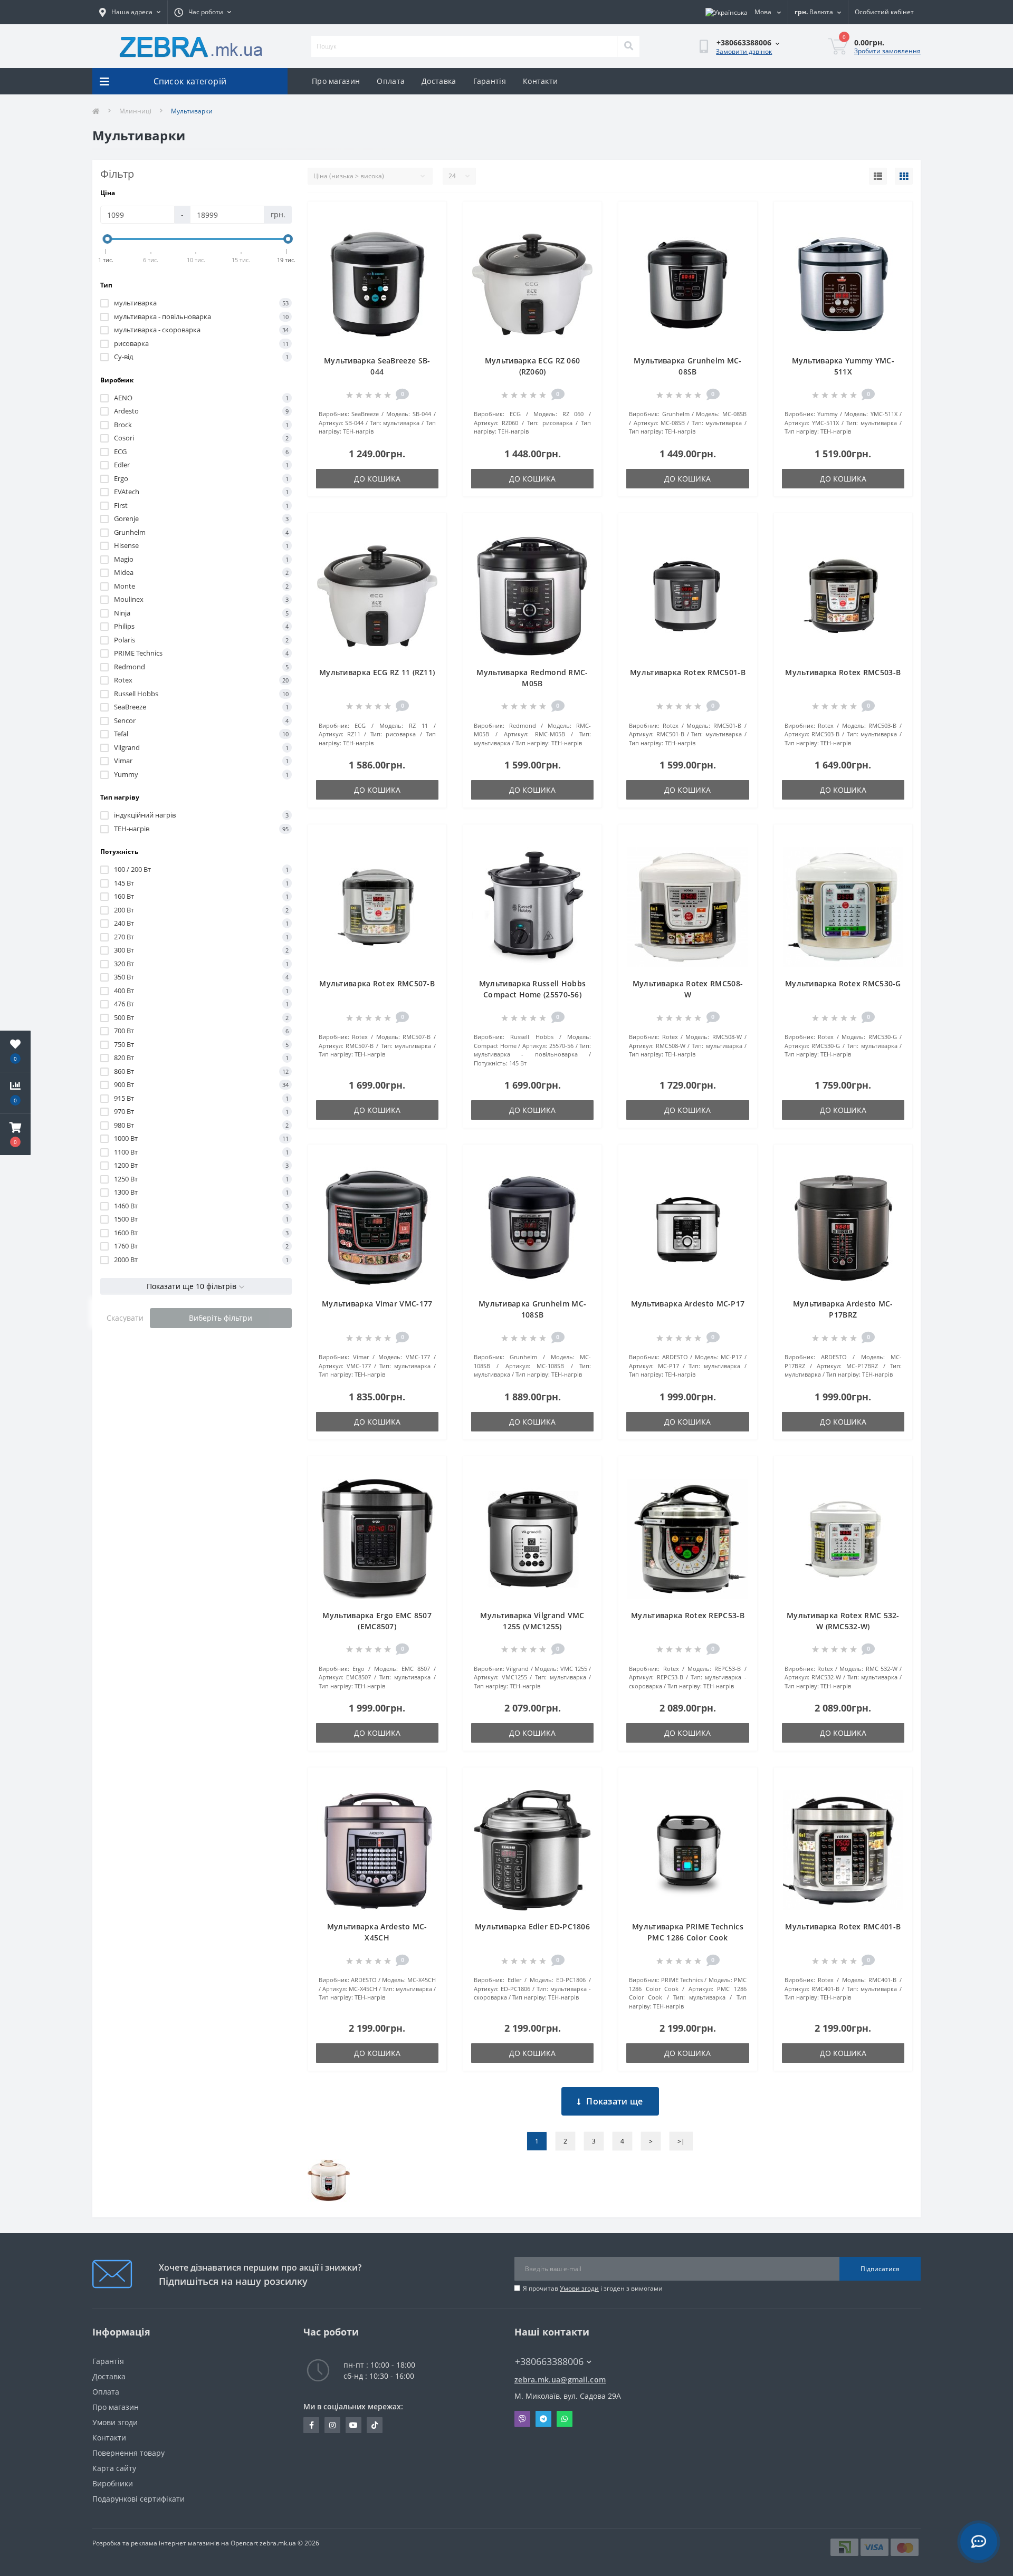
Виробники (113, 2483)
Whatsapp (565, 2419)
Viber (522, 2419)
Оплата (391, 81)
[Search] (628, 46)
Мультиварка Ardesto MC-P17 (688, 1304)
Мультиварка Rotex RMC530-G (843, 983)
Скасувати (125, 1318)
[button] (15, 1135)
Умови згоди (579, 2288)
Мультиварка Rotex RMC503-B (843, 672)
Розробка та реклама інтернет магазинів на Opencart (175, 2543)
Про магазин (336, 81)
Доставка (439, 81)
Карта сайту (114, 2468)
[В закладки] (430, 216)
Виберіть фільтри (221, 1318)
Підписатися (880, 2269)
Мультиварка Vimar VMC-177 (377, 1304)
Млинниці (135, 111)
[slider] (108, 239)
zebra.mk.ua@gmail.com (560, 2380)
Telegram (543, 2419)
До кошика (377, 479)
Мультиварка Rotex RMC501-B (688, 672)
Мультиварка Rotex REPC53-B (688, 1615)
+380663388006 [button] (549, 2362)
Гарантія (490, 81)
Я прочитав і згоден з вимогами (593, 2288)
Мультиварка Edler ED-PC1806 (532, 1926)
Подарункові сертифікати (138, 2499)
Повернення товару (128, 2453)
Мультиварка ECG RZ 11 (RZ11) (377, 672)
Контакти (540, 81)
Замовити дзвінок (744, 51)
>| (681, 2141)
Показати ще (614, 2101)
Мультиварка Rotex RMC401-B (843, 1926)
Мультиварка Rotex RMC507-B (377, 983)
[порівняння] (430, 233)
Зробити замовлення (887, 51)
